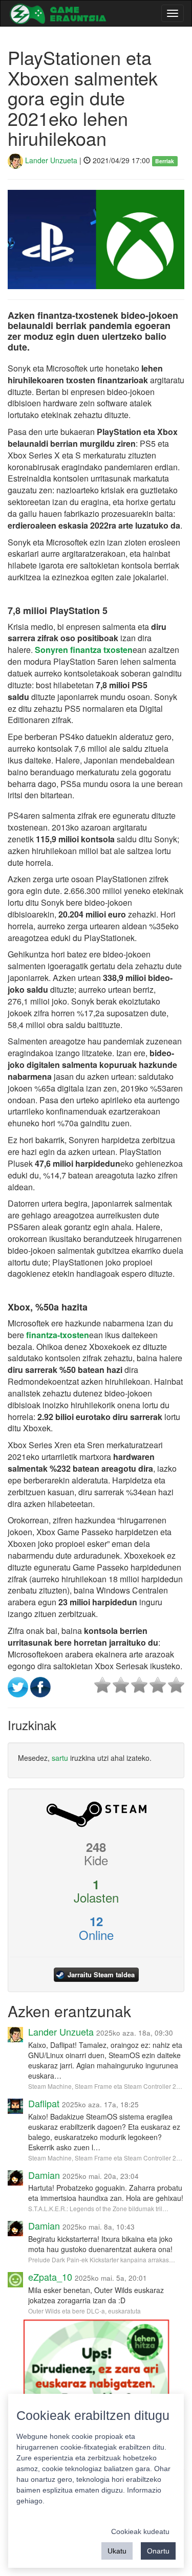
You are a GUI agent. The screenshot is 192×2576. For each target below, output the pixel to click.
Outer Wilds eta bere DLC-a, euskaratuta (84, 2311)
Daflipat (44, 2103)
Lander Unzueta (50, 160)
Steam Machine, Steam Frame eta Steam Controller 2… (105, 2086)
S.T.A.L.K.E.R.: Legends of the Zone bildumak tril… (98, 2208)
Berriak (165, 161)
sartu (60, 1758)
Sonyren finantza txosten (84, 650)
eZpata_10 (50, 2277)
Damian (44, 2175)
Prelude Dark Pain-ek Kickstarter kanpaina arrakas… (102, 2260)
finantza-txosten (58, 1335)
